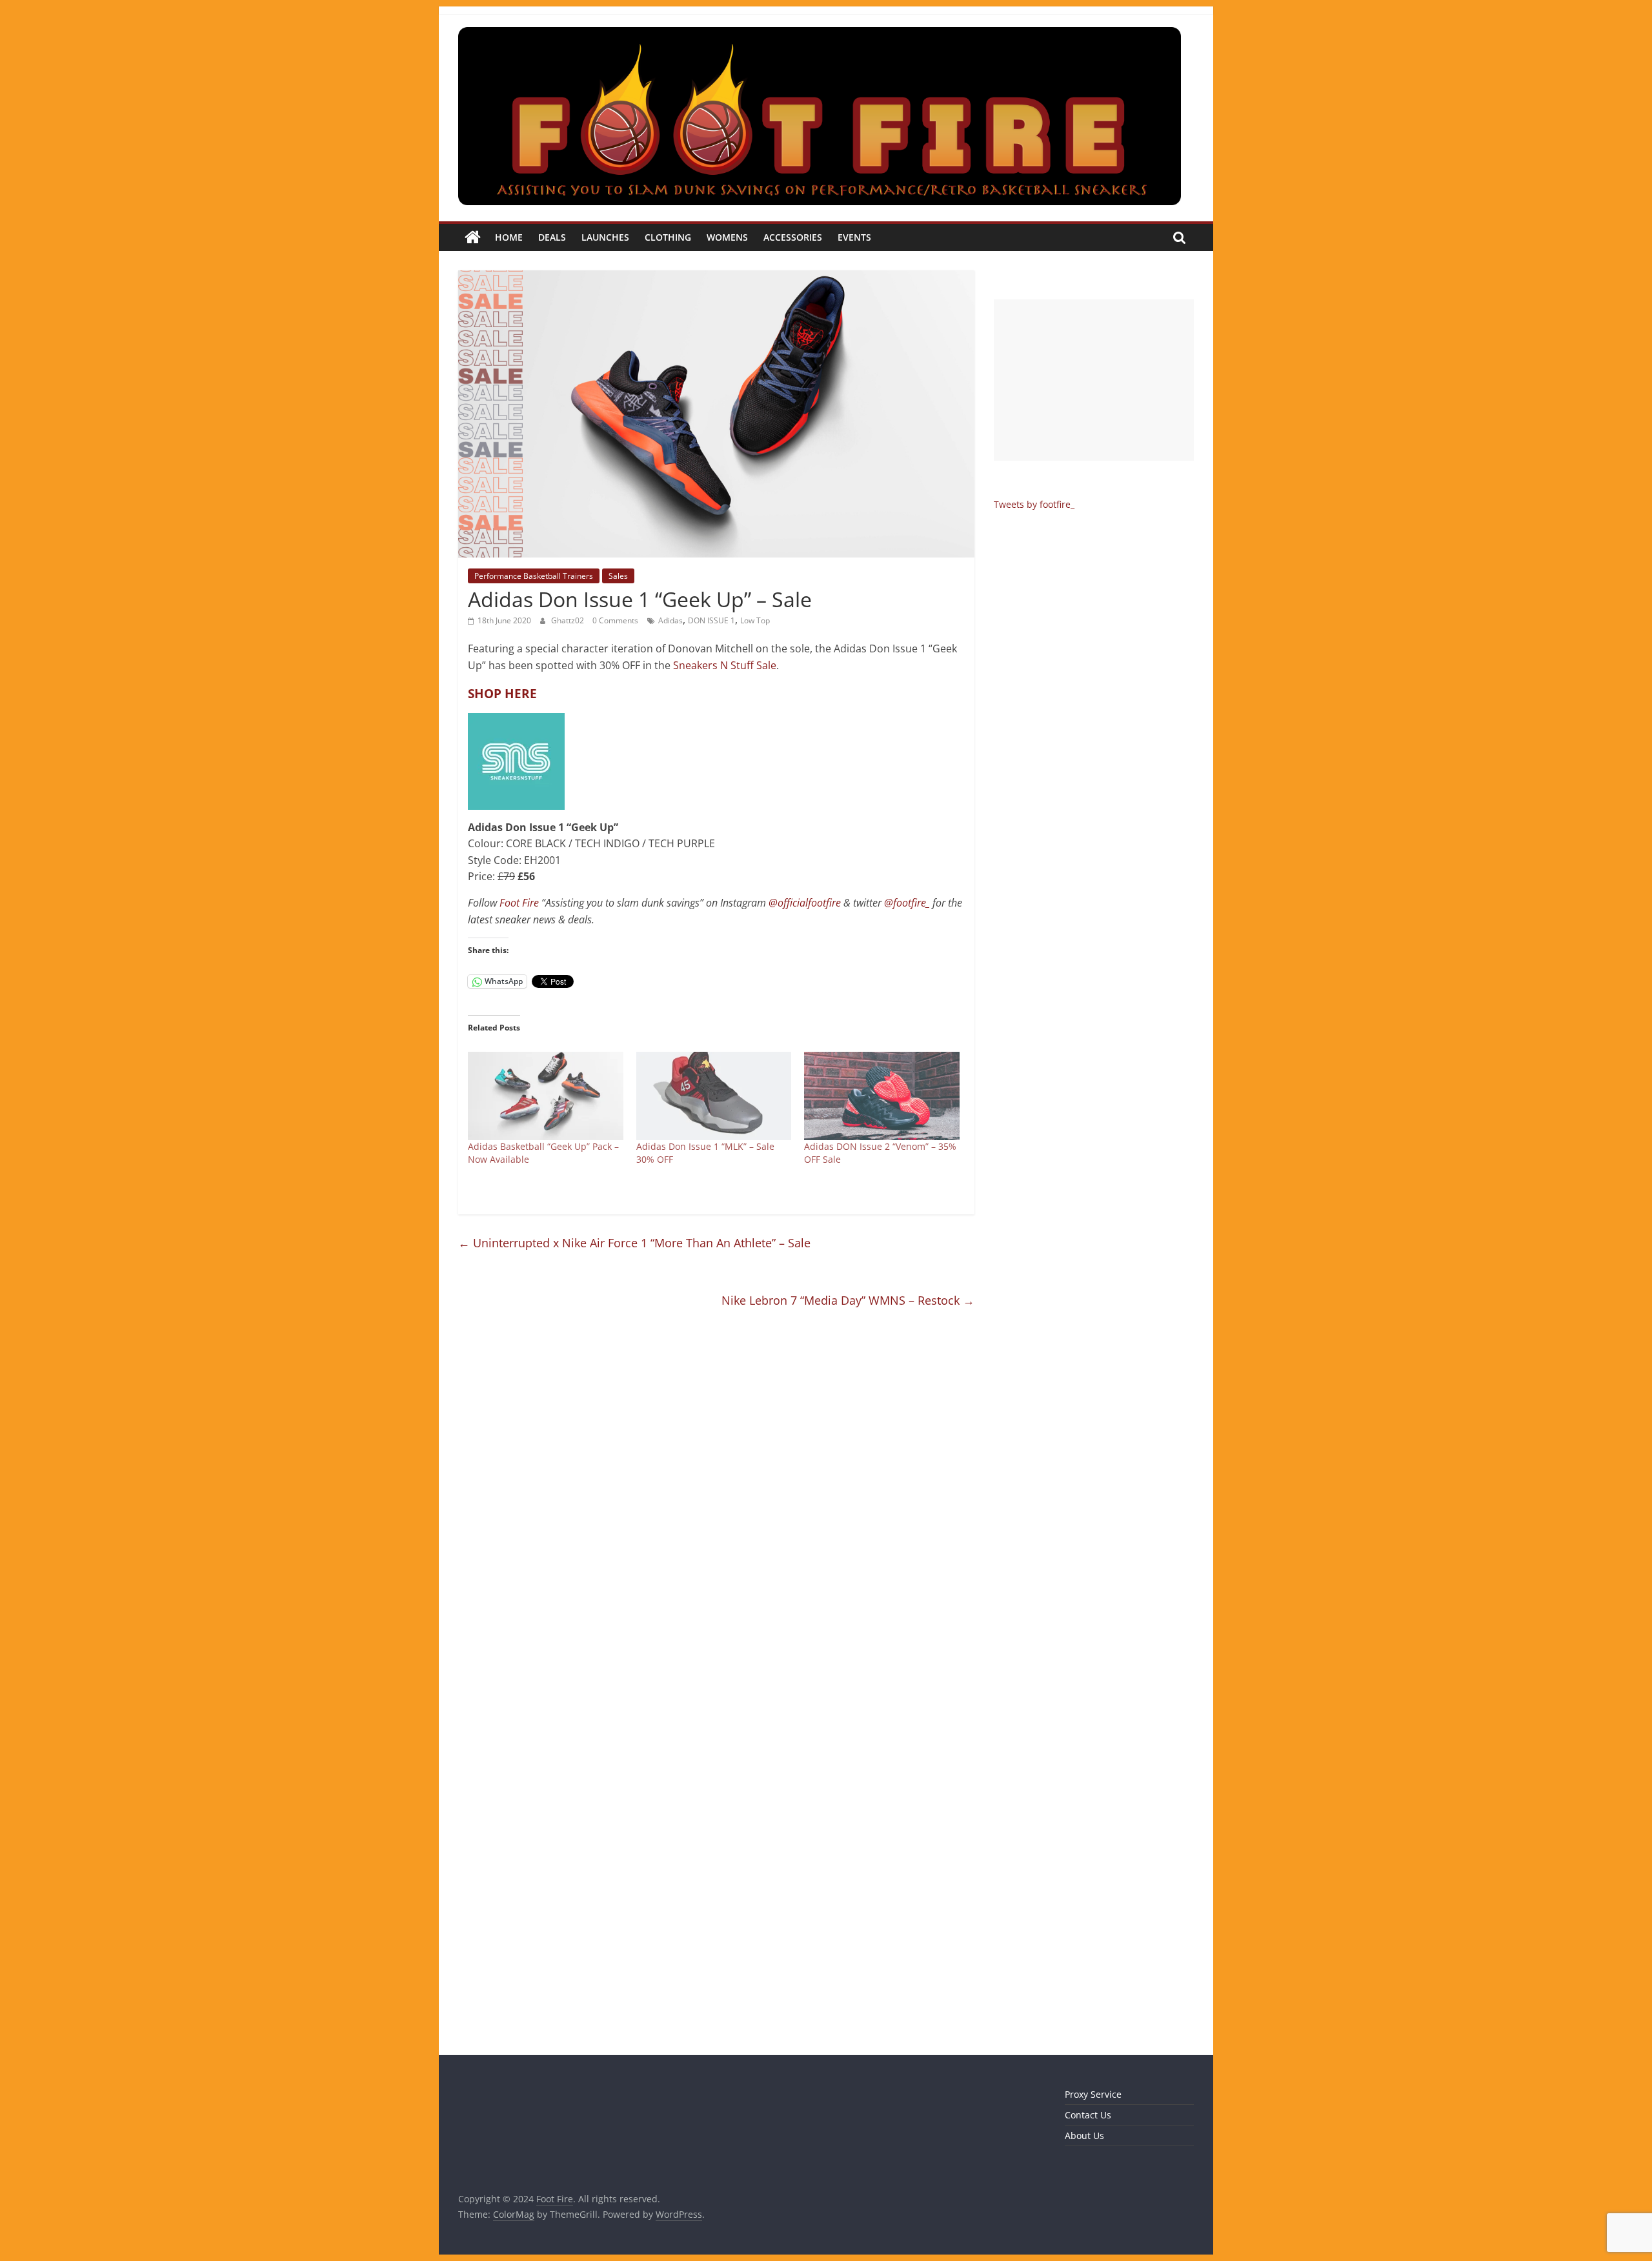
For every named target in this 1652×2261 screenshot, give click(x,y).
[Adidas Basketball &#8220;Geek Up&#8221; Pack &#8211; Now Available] (546, 1096)
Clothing (668, 237)
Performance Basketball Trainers (534, 576)
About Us (1084, 2135)
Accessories (793, 237)
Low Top (755, 620)
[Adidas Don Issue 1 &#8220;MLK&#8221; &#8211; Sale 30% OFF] (714, 1096)
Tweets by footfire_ (1034, 504)
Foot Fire (519, 903)
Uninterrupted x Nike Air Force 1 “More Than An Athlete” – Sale (634, 1243)
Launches (605, 237)
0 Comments (615, 620)
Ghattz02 (569, 620)
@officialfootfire (805, 903)
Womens (727, 237)
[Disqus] (716, 1507)
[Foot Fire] (473, 237)
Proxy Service (1093, 2094)
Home (509, 237)
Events (854, 237)
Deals (552, 237)
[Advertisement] (1094, 380)
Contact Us (1088, 2115)
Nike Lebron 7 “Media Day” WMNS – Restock (848, 1300)
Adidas (670, 620)
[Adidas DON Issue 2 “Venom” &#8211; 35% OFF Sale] (882, 1096)
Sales (618, 576)
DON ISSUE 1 (711, 620)
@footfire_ (907, 903)
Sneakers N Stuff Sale (725, 665)
